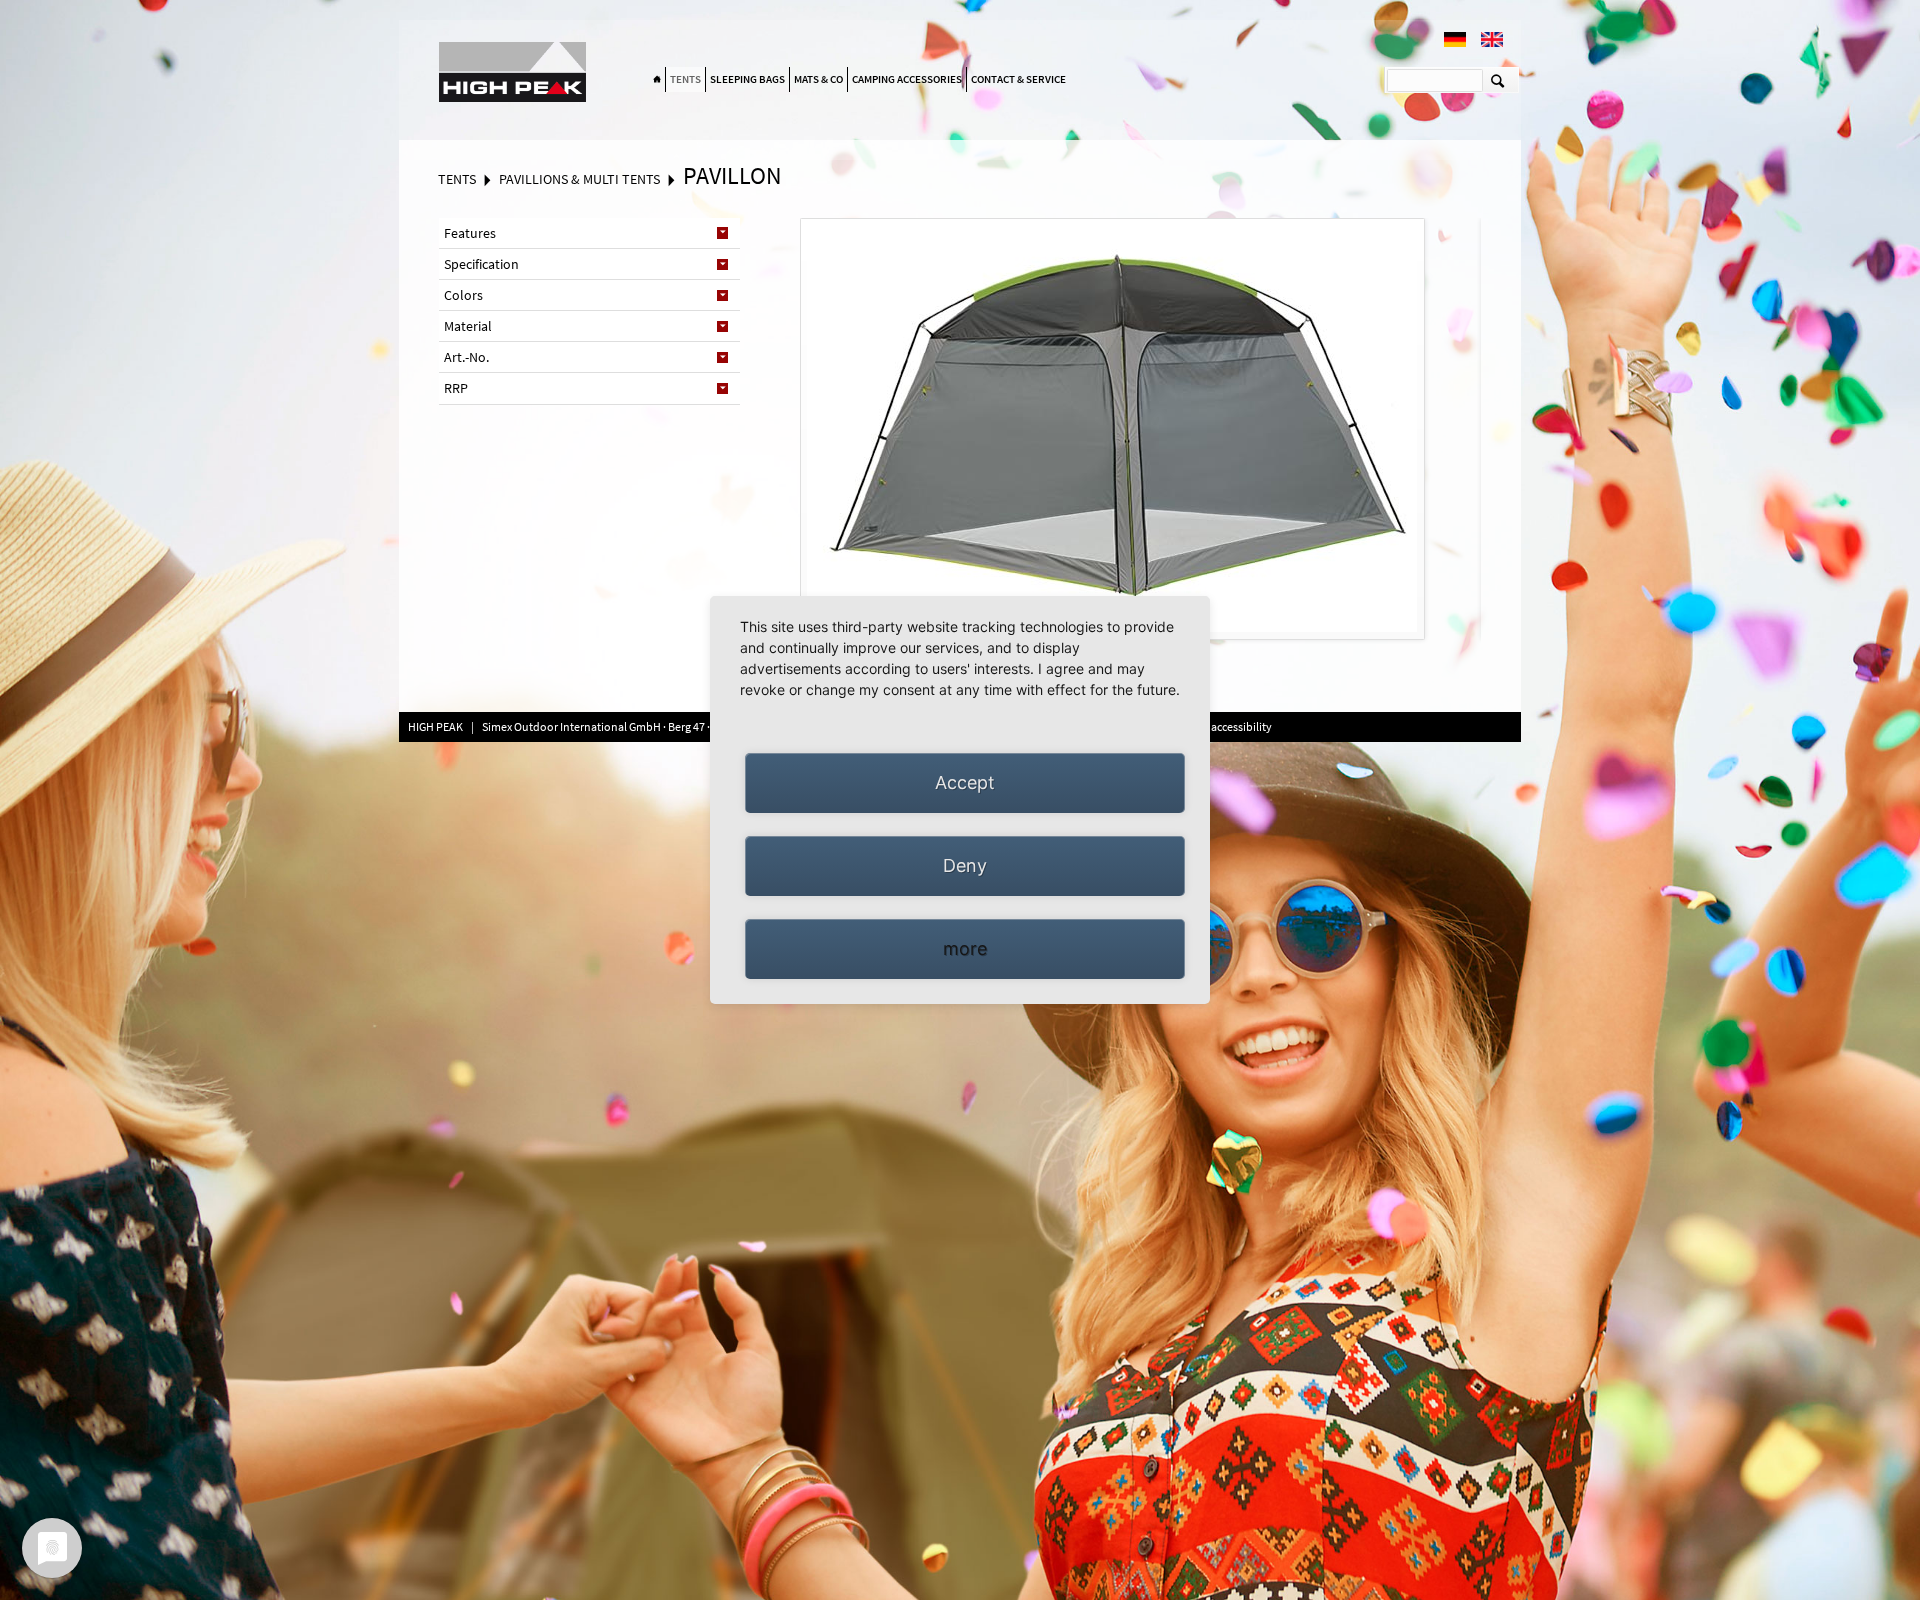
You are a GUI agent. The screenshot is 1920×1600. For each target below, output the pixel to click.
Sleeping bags (747, 79)
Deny (965, 865)
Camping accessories (907, 79)
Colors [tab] (463, 295)
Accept (965, 782)
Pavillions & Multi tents (579, 179)
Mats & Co (818, 79)
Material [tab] (468, 326)
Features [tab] (470, 233)
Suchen (1497, 80)
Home (657, 80)
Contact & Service (1018, 79)
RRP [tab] (456, 388)
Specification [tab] (481, 264)
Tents (685, 79)
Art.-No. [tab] (466, 357)
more (965, 948)
